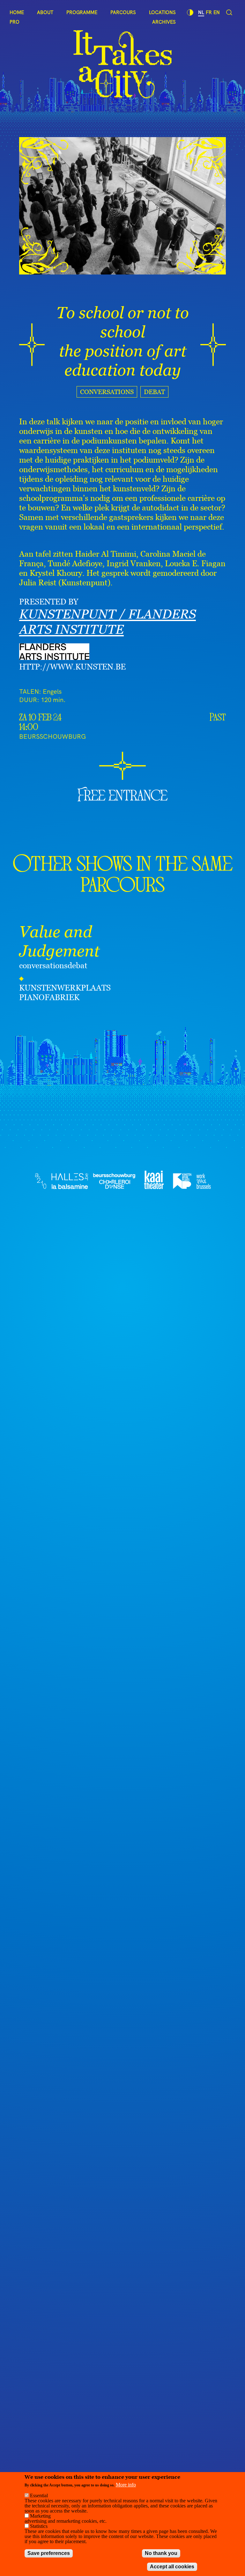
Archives (164, 22)
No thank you (161, 2553)
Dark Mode (190, 12)
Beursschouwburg (52, 736)
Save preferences (49, 2553)
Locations (162, 12)
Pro (15, 22)
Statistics (39, 2526)
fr (209, 12)
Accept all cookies (172, 2567)
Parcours (123, 12)
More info (126, 2485)
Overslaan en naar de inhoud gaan (36, 4)
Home (17, 12)
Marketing (40, 2516)
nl (201, 12)
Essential (39, 2495)
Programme (82, 12)
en (217, 12)
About (45, 12)
